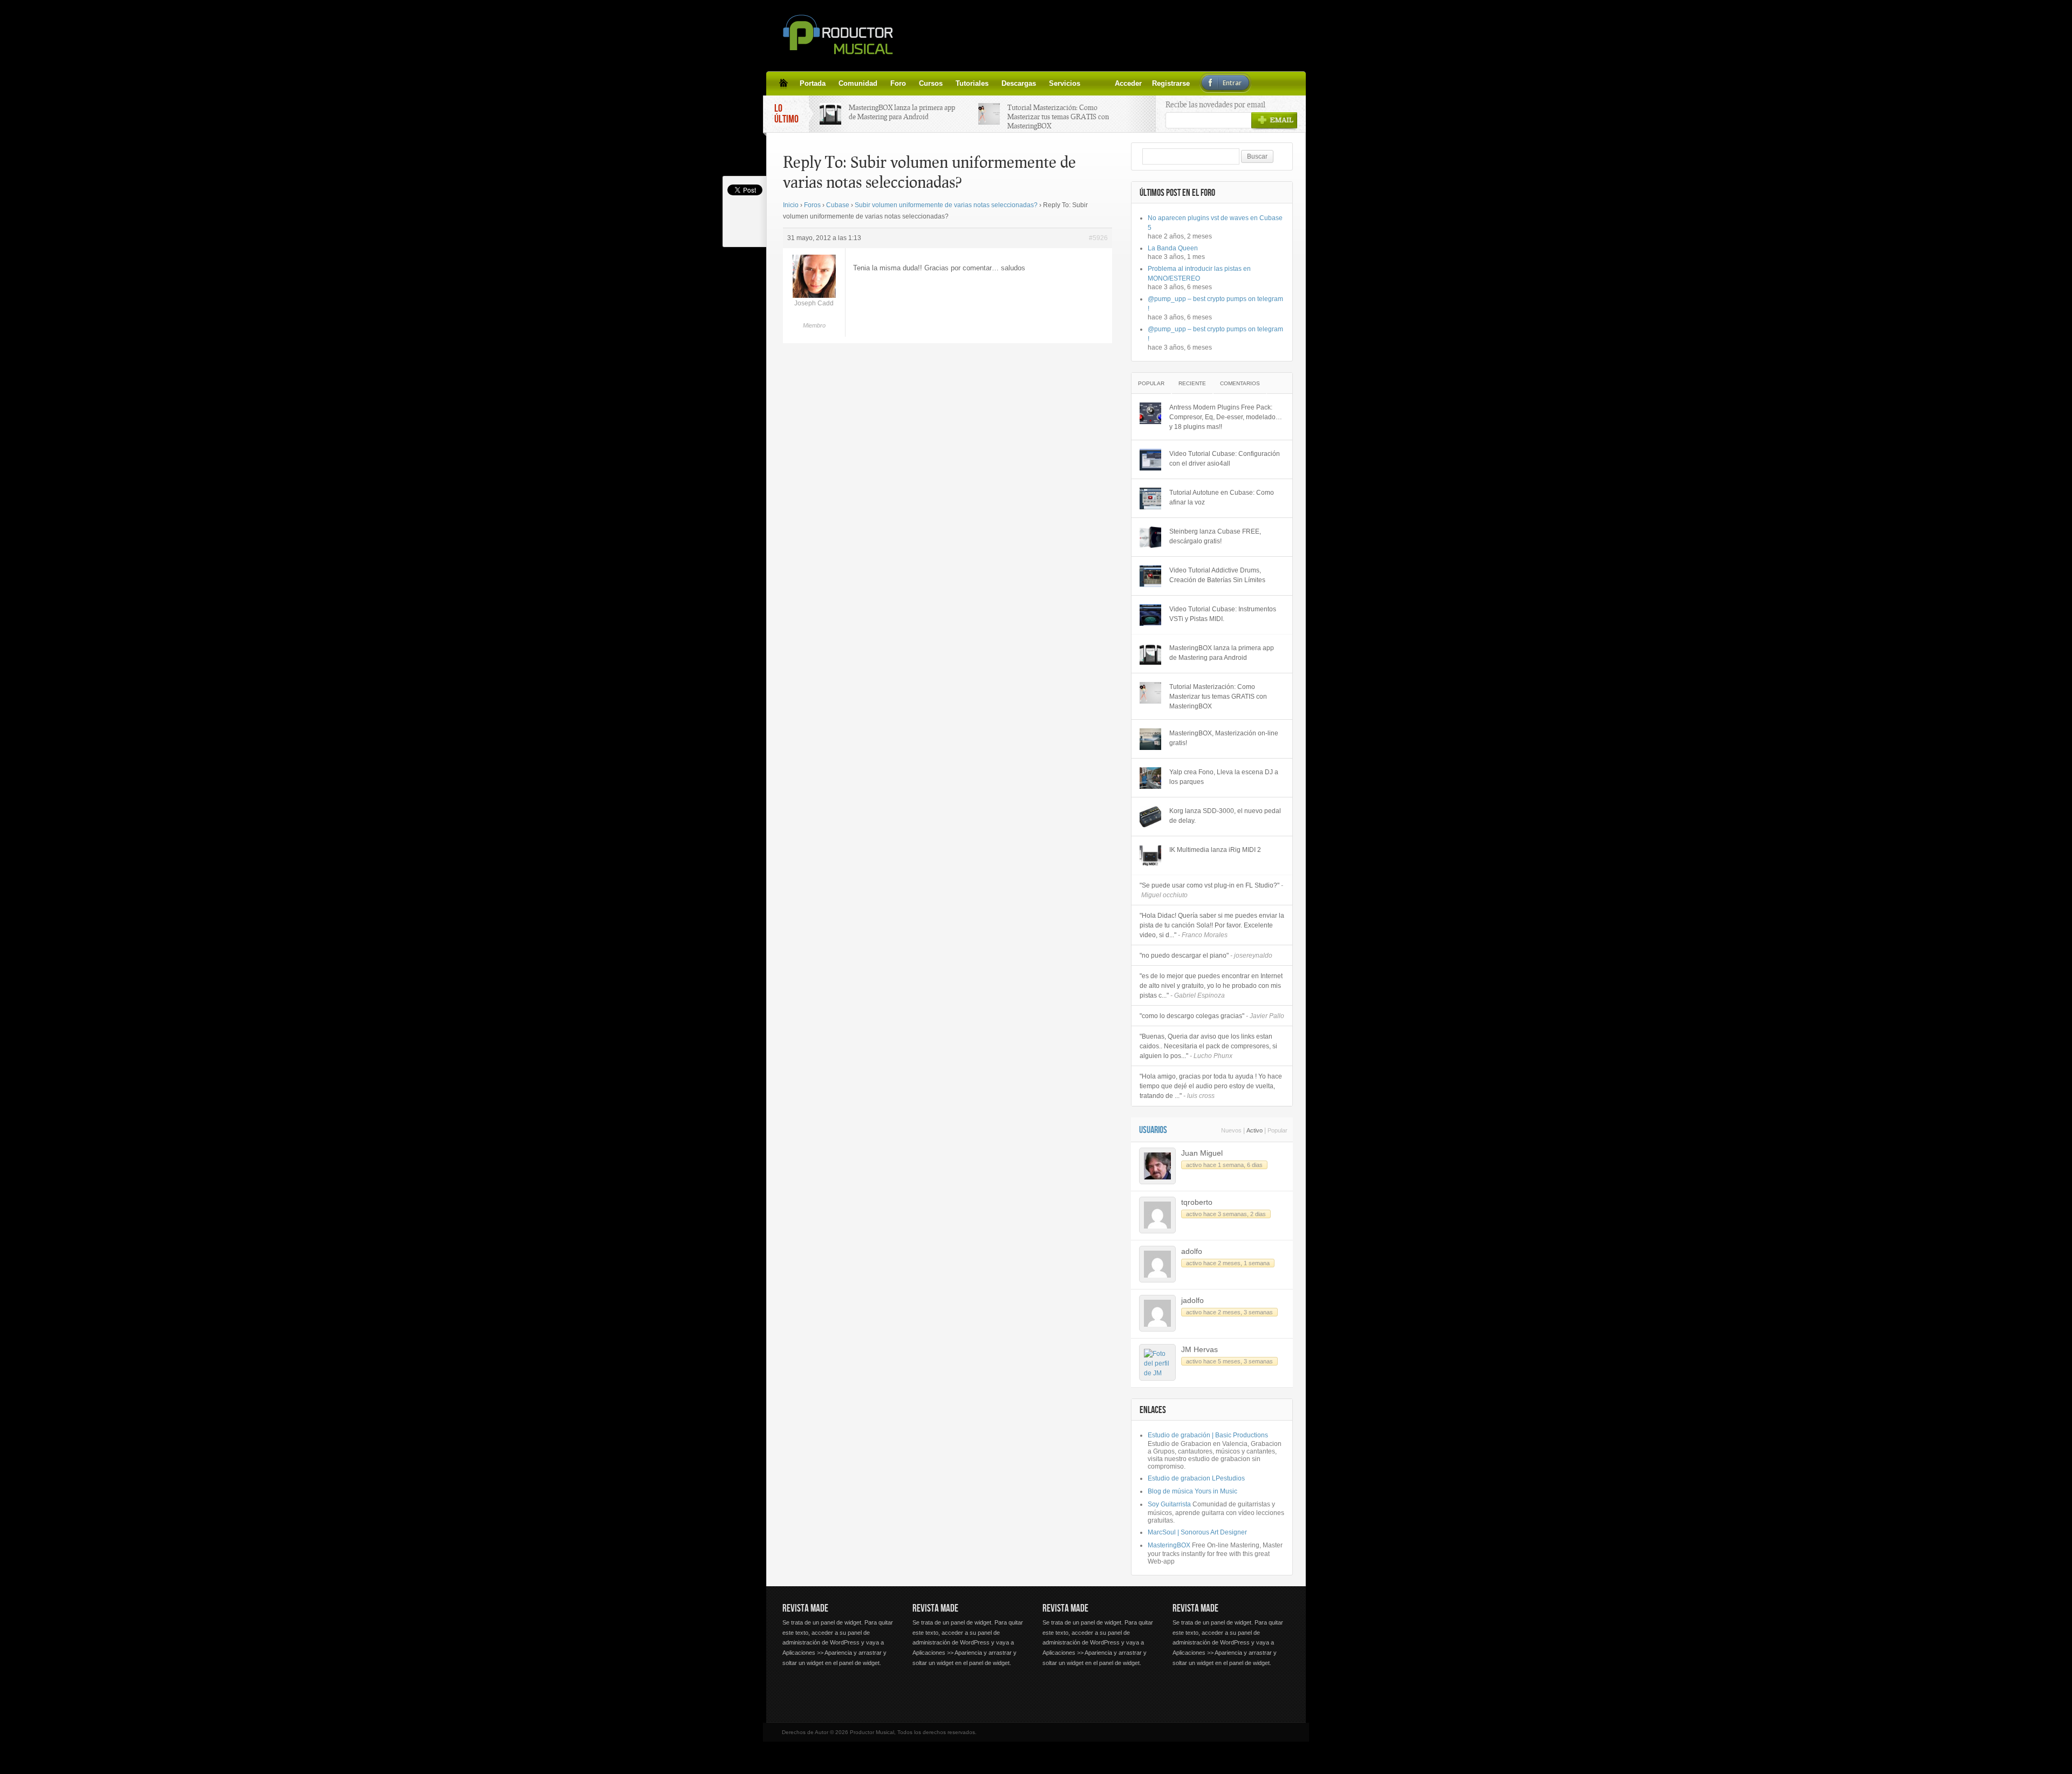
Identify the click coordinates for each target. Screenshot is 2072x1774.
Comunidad (858, 83)
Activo (1255, 1130)
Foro (898, 83)
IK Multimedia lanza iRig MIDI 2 (1215, 850)
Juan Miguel (1202, 1153)
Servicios (1065, 83)
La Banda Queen (1173, 248)
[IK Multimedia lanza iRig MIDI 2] (1150, 856)
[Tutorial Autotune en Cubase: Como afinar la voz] (1150, 499)
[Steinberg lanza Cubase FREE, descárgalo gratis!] (1150, 537)
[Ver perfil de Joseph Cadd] (814, 296)
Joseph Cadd (814, 303)
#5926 (1098, 238)
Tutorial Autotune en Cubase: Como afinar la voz (1222, 497)
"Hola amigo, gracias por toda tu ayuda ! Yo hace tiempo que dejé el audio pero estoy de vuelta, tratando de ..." (1211, 1086)
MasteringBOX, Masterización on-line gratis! (1224, 738)
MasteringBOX (1169, 1545)
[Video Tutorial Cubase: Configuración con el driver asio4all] (1150, 460)
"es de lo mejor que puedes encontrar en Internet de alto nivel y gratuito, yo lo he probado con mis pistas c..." (1211, 986)
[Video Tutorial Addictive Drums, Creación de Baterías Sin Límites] (1150, 576)
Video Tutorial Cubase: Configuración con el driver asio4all (1225, 459)
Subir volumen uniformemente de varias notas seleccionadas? (946, 205)
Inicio (791, 205)
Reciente (1192, 383)
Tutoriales (972, 83)
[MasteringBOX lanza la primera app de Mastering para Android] (1150, 654)
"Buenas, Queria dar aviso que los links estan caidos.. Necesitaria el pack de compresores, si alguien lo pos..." (1208, 1046)
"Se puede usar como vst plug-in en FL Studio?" (1211, 890)
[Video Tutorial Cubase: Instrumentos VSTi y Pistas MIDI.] (1150, 615)
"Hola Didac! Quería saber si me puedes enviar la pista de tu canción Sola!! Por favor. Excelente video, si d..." (1212, 925)
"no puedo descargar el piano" (1206, 956)
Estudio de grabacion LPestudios (1196, 1478)
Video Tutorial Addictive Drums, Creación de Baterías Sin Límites (1217, 575)
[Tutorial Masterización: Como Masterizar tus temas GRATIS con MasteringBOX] (1150, 693)
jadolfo (1192, 1300)
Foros (812, 205)
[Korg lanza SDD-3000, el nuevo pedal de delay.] (1150, 817)
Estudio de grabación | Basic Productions (1208, 1435)
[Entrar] (1119, 83)
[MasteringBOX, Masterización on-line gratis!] (1150, 739)
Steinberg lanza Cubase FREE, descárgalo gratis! (1215, 536)
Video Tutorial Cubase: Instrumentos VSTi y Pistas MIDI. (1223, 614)
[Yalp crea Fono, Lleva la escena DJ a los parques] (1150, 778)
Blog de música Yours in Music (1192, 1491)
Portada (813, 83)
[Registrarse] (1106, 83)
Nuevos (1231, 1130)
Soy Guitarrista (1169, 1504)
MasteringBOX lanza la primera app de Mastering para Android (902, 112)
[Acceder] (1093, 83)
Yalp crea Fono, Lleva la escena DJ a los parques (1224, 777)
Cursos (931, 83)
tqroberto (1197, 1202)
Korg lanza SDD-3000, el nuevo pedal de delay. (1225, 816)
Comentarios (1240, 383)
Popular (1151, 383)
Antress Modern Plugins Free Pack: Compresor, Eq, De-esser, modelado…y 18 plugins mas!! (1226, 417)
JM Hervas (1199, 1349)
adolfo (1192, 1251)
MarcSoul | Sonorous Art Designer (1197, 1532)
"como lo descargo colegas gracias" (1212, 1016)
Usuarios (1153, 1130)
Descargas (1019, 83)
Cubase (838, 205)
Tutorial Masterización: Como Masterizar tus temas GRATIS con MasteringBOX (1058, 117)
